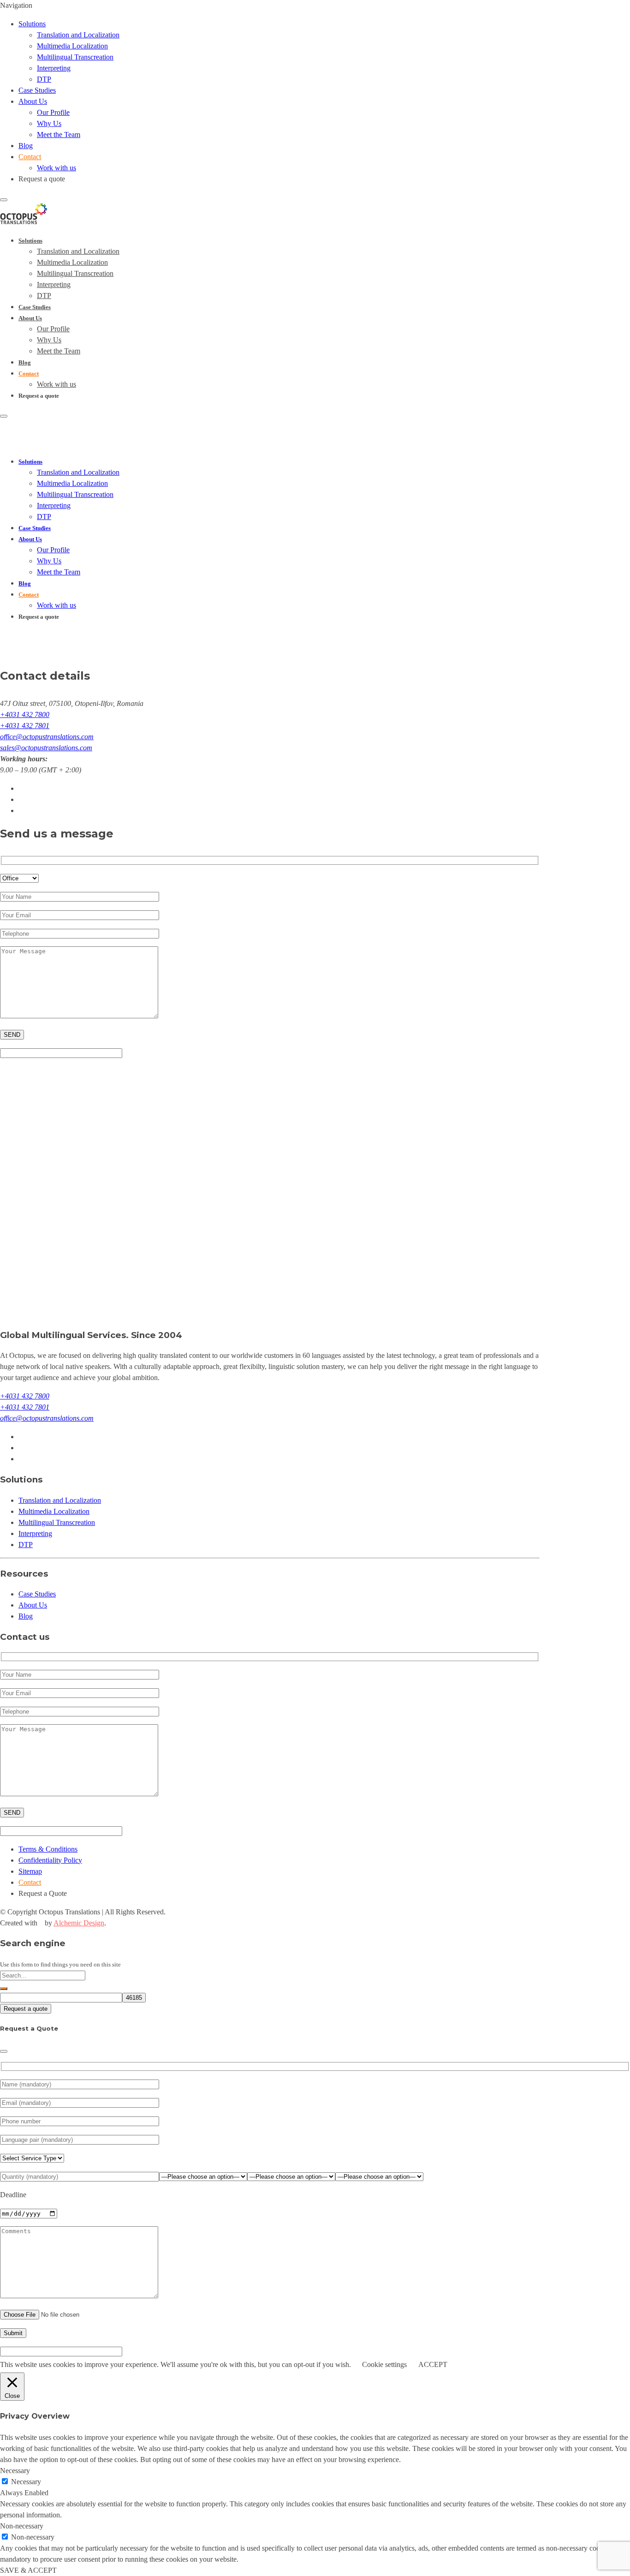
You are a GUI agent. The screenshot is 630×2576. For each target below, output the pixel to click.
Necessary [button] (15, 2471)
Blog (26, 146)
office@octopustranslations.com (47, 737)
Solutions (32, 24)
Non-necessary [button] (22, 2526)
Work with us (56, 168)
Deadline (13, 2195)
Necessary (26, 2482)
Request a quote (26, 2009)
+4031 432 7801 (25, 726)
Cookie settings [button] (384, 2364)
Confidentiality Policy (50, 1860)
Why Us (49, 123)
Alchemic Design (79, 1923)
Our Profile (53, 112)
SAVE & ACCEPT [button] (28, 2570)
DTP (44, 79)
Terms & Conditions (48, 1849)
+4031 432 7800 (25, 714)
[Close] (4, 2051)
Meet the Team (59, 134)
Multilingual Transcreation (75, 57)
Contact (30, 157)
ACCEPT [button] (433, 2364)
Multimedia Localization (72, 46)
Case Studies (37, 90)
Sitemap (30, 1871)
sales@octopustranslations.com (46, 748)
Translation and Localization (78, 35)
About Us (33, 101)
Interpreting (54, 68)
